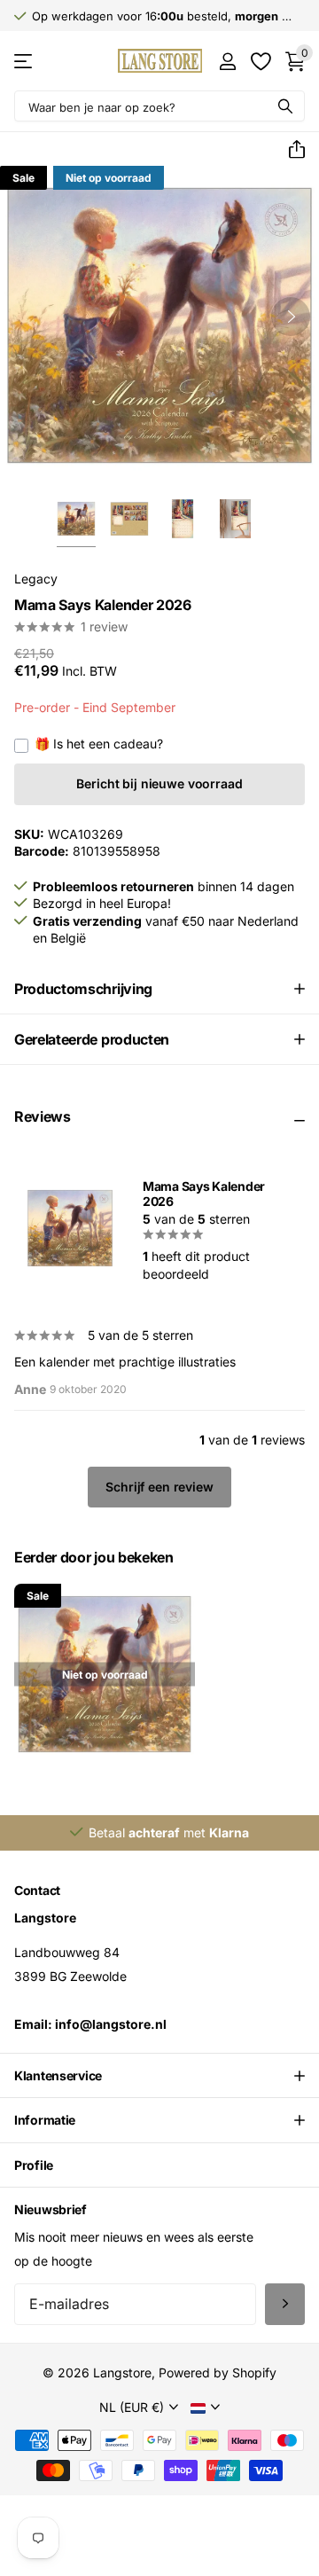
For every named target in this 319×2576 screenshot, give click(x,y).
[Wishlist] (260, 61)
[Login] (227, 61)
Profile (34, 2165)
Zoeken (285, 106)
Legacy (36, 579)
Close (159, 2076)
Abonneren (285, 2304)
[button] (290, 150)
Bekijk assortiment (24, 61)
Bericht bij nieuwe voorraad (159, 783)
